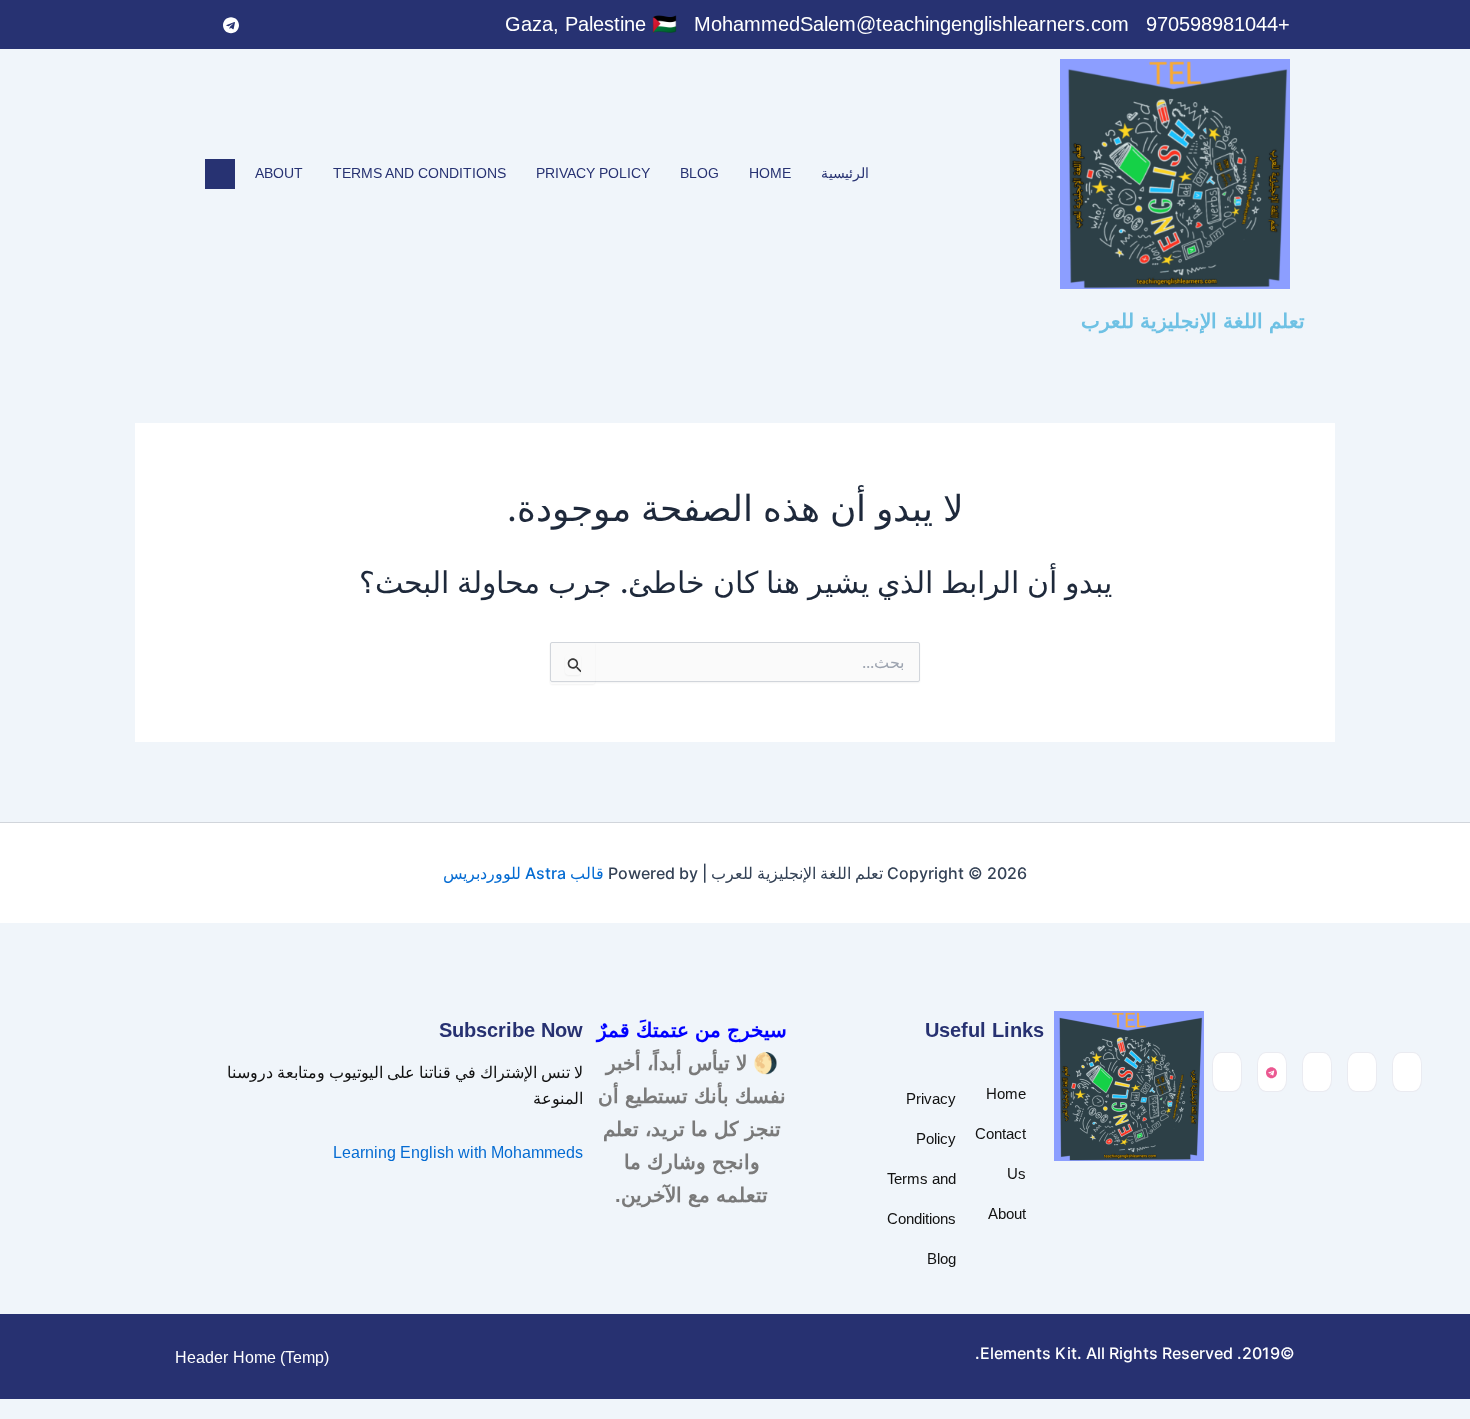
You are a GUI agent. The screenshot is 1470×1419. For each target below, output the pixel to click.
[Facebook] (354, 25)
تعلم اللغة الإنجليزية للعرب (1193, 321)
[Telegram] (231, 25)
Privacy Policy (593, 173)
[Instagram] (190, 25)
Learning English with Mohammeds (458, 1152)
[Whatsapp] (272, 25)
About (279, 173)
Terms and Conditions (419, 173)
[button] (220, 174)
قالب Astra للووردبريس (523, 873)
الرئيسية (845, 173)
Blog (699, 173)
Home (770, 173)
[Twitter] (313, 25)
